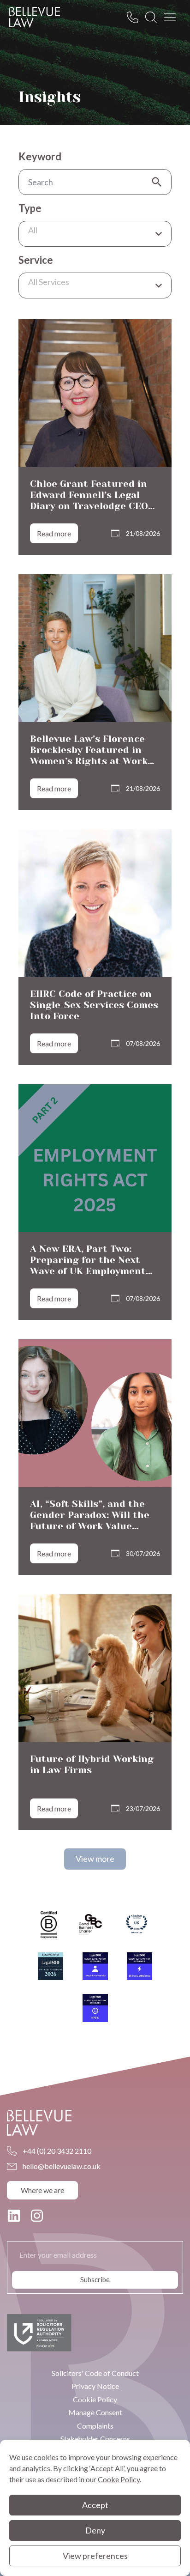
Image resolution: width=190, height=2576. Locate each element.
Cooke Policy (119, 2479)
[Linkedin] (14, 2216)
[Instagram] (37, 2216)
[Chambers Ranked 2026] (137, 1925)
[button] (95, 1859)
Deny (95, 2530)
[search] (154, 17)
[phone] (135, 17)
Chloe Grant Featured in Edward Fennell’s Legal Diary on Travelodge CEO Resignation (89, 501)
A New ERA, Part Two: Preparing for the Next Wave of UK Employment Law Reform (88, 1266)
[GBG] (90, 1924)
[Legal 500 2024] (95, 1966)
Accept (95, 2505)
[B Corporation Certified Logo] (49, 1925)
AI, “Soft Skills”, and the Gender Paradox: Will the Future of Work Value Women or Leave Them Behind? (90, 1526)
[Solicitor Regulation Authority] (39, 2333)
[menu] (172, 17)
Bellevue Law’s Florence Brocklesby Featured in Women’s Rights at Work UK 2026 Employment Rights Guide (89, 761)
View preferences (95, 2556)
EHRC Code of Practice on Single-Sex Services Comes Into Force (94, 1005)
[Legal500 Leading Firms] (50, 1966)
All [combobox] (33, 230)
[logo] (35, 17)
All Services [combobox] (49, 282)
